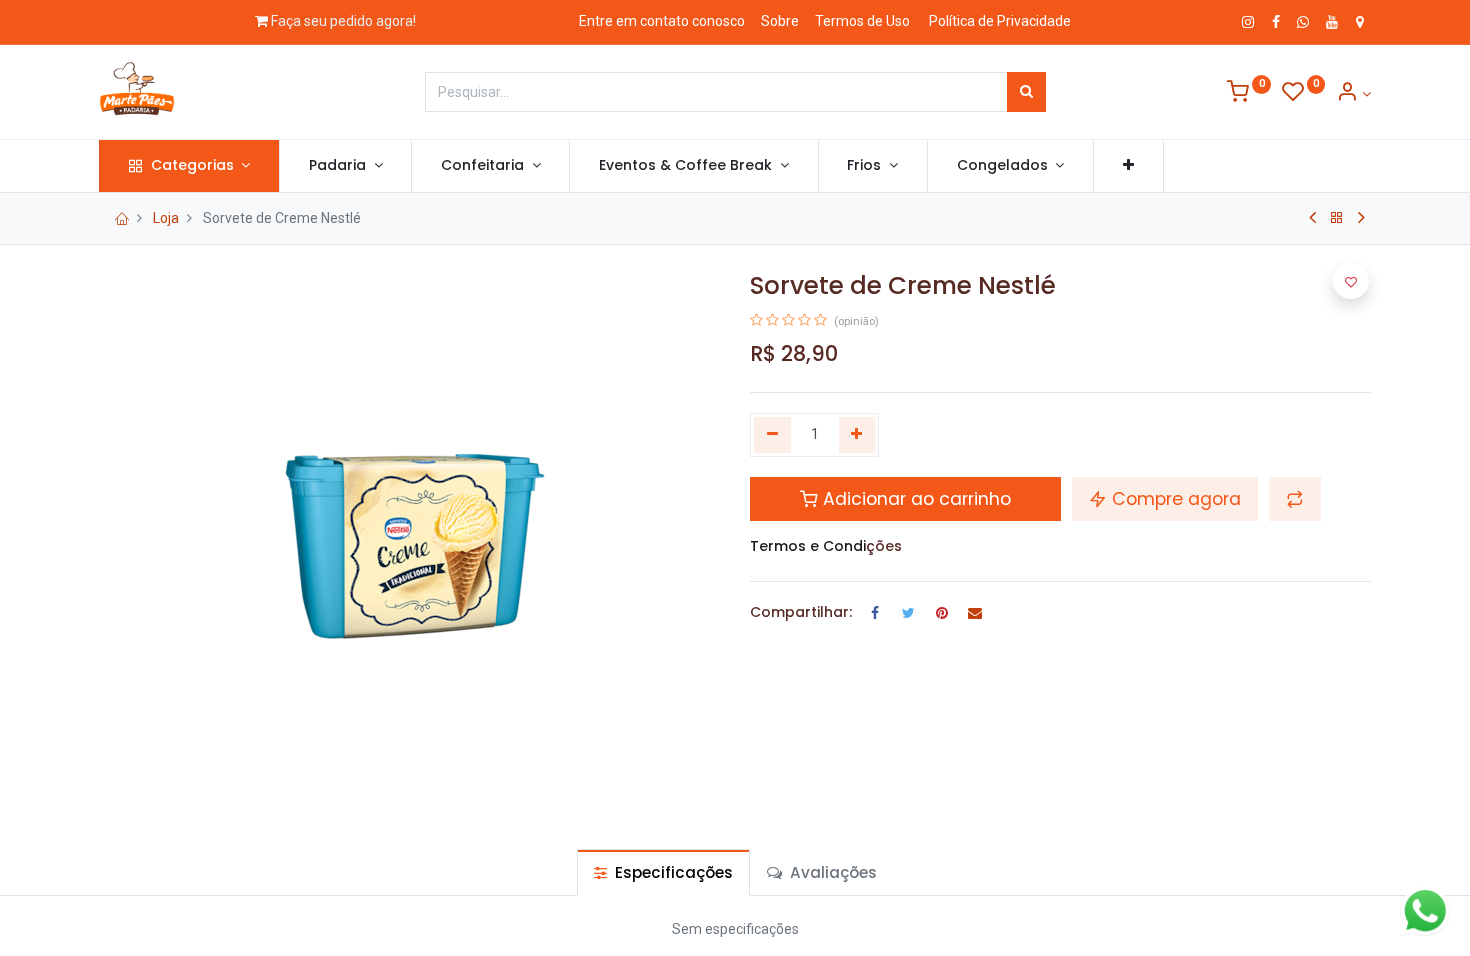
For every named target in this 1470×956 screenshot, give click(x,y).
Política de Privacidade (1000, 21)
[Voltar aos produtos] (1337, 218)
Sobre (780, 21)
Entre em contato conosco (662, 21)
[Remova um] (772, 435)
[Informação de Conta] (1353, 94)
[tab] (663, 872)
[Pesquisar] (1026, 92)
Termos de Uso (862, 21)
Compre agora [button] (1174, 499)
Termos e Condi (808, 546)
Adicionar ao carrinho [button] (914, 499)
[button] (1128, 166)
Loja (166, 218)
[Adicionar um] (857, 435)
